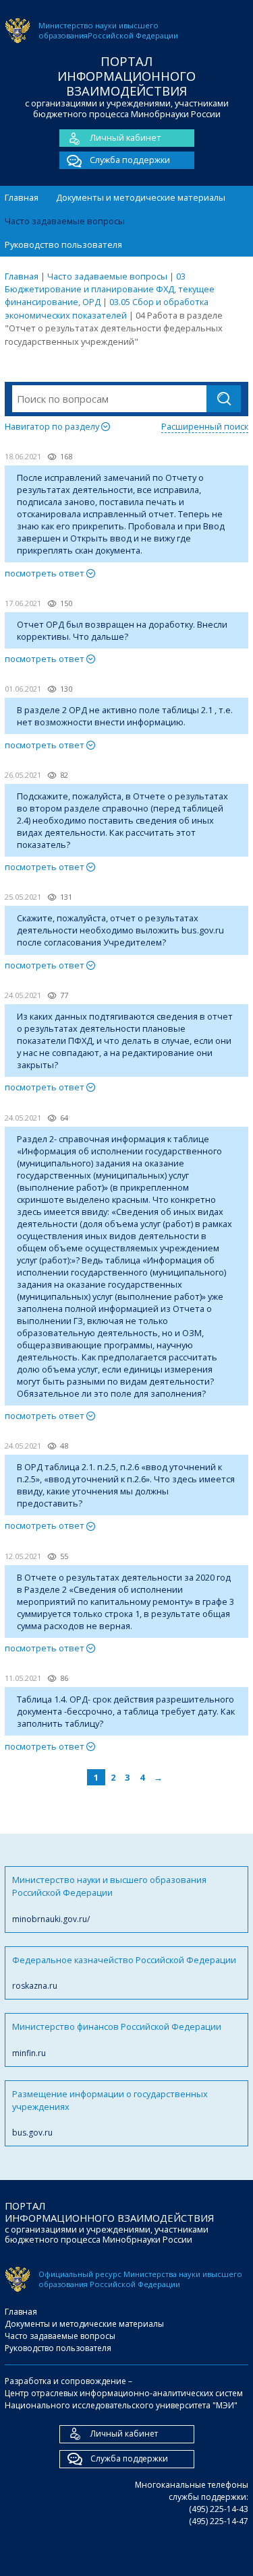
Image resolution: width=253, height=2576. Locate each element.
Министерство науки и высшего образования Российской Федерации (109, 1899)
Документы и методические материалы (141, 197)
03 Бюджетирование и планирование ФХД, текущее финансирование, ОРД (110, 289)
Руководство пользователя (63, 244)
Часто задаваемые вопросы (65, 221)
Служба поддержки (130, 160)
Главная (22, 197)
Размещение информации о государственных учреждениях (110, 2113)
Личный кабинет (125, 137)
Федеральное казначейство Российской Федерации (124, 1973)
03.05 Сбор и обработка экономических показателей (107, 308)
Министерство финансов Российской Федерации (117, 2039)
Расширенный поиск (205, 426)
